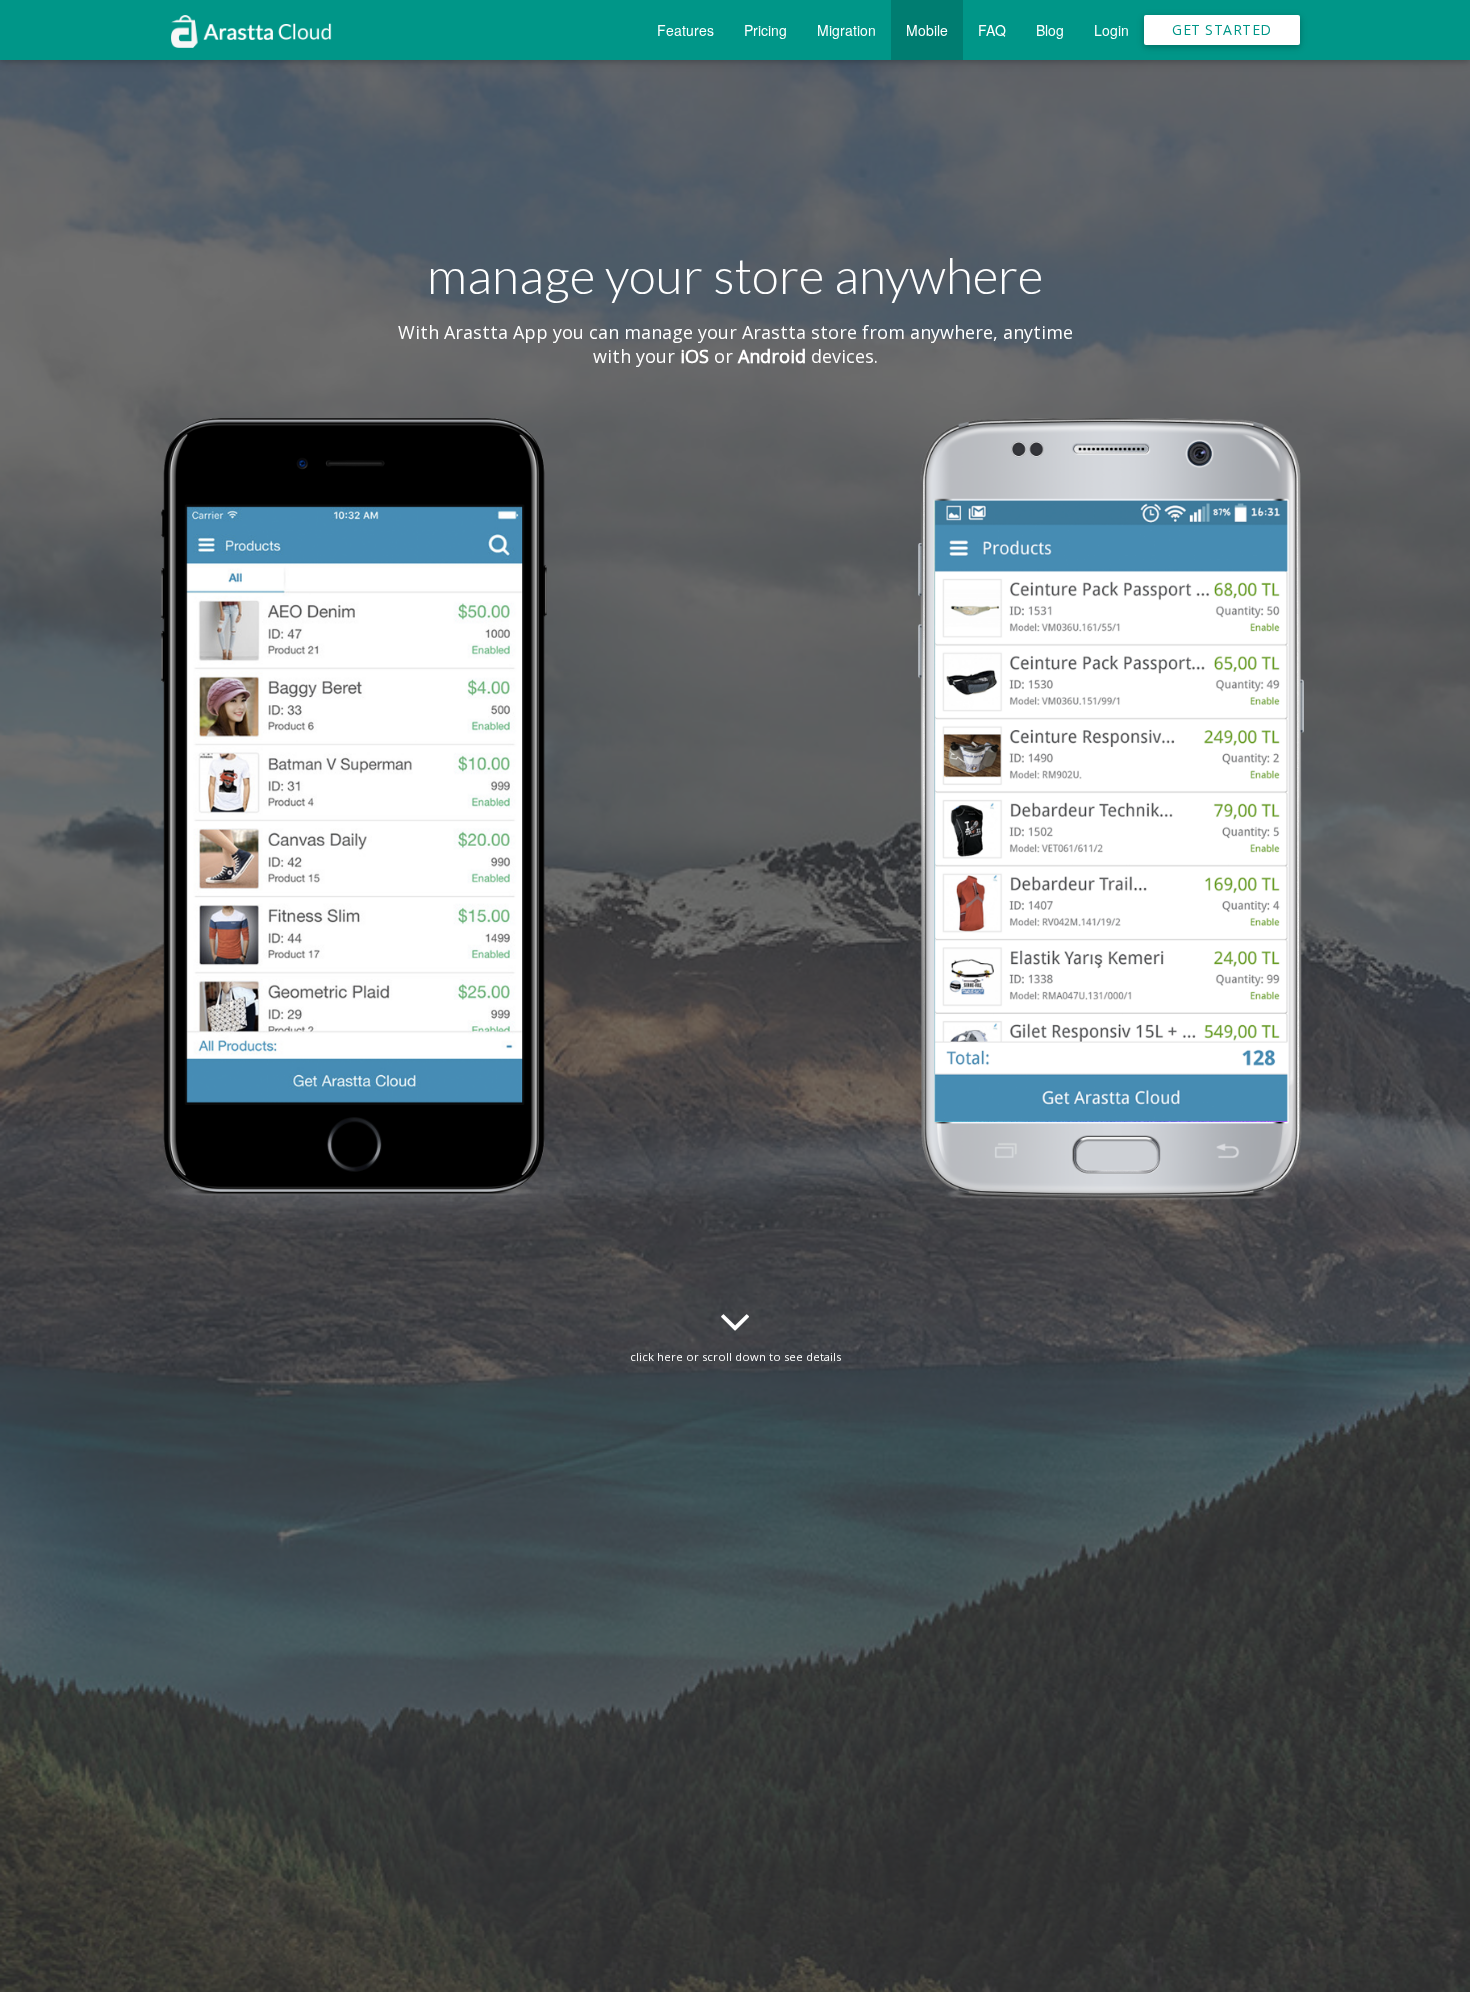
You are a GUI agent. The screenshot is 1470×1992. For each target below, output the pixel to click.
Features (685, 30)
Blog (1050, 30)
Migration (846, 30)
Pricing (765, 30)
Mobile (927, 30)
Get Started (1222, 29)
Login (1111, 30)
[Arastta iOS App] (359, 844)
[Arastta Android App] (1111, 844)
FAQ (992, 30)
